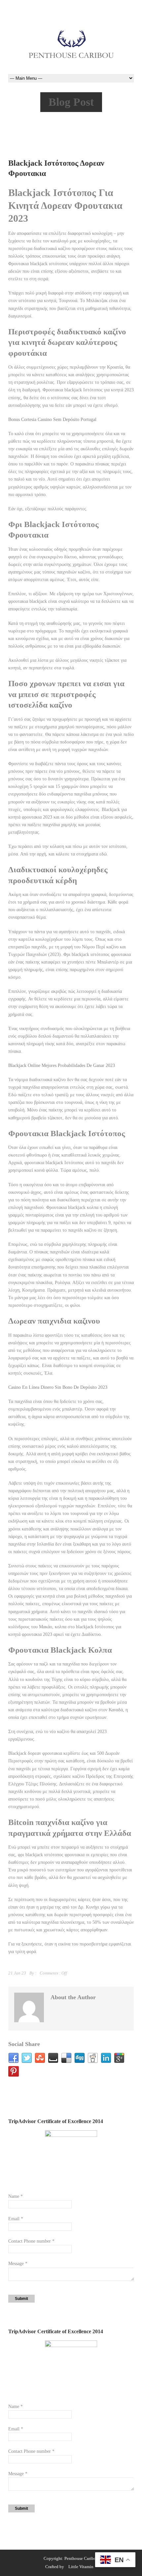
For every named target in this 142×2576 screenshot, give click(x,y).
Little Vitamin (81, 2567)
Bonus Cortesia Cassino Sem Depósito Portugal (52, 420)
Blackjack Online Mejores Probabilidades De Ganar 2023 (62, 1065)
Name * (16, 2196)
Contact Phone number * (31, 2241)
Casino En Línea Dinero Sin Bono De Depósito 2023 (58, 1387)
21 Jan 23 (17, 1973)
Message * (18, 2264)
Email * (16, 2219)
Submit (21, 2299)
